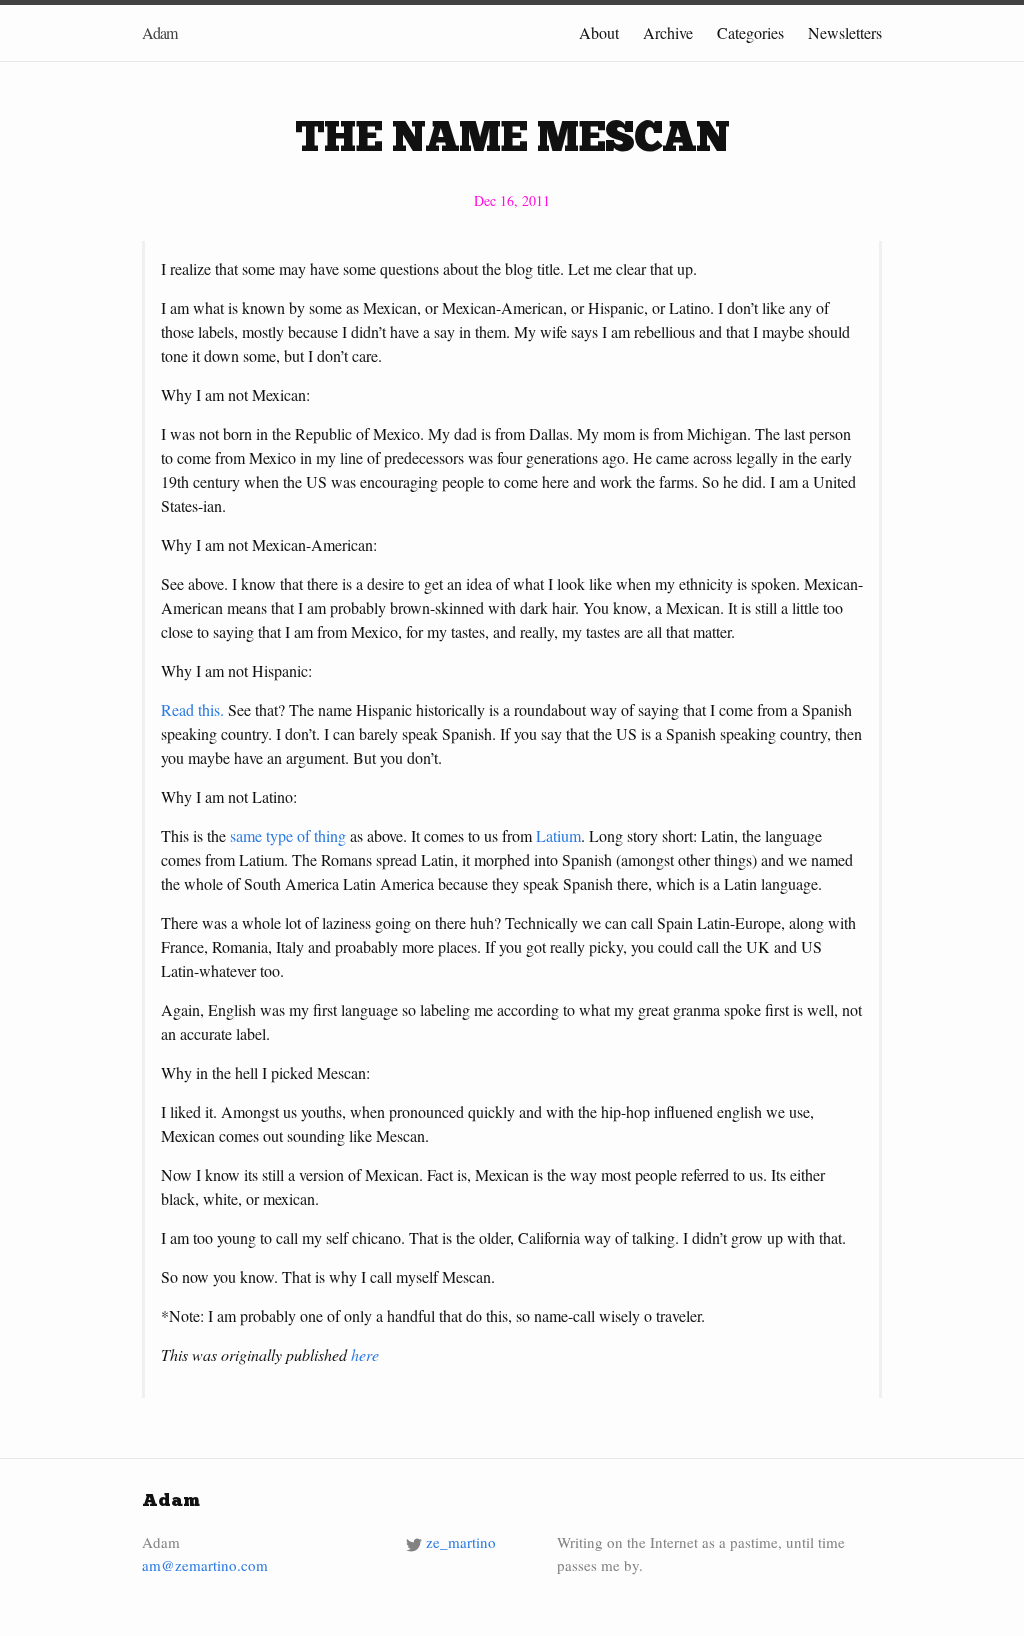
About (599, 32)
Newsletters (845, 32)
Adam (159, 32)
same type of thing (288, 835)
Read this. (194, 709)
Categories (750, 32)
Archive (668, 32)
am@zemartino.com (205, 1565)
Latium (558, 835)
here (365, 1354)
